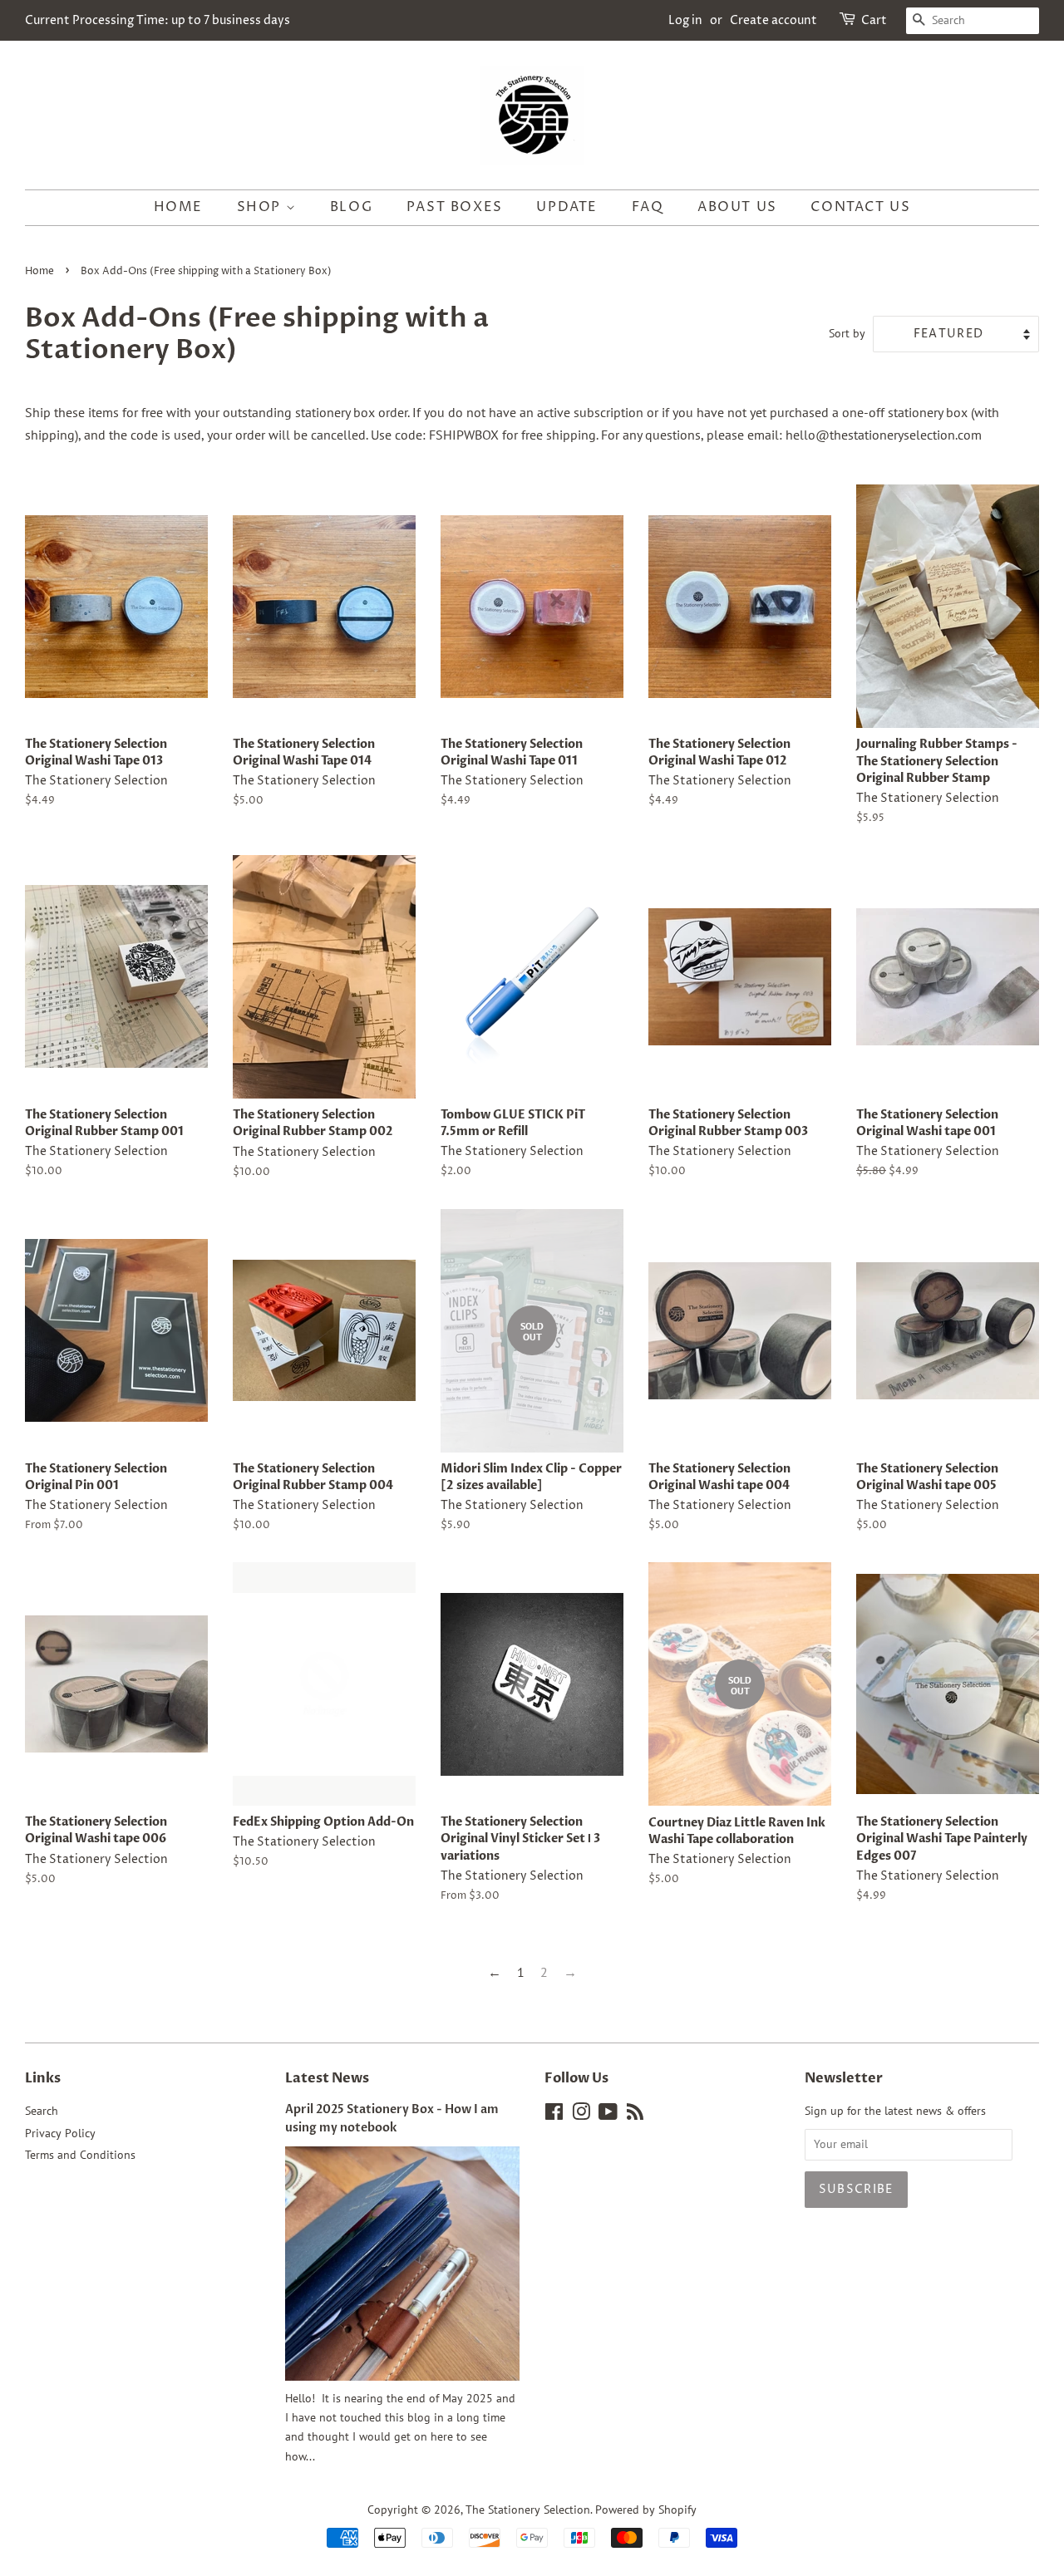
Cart (874, 20)
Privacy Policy (60, 2133)
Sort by (847, 333)
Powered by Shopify (646, 2510)
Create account (773, 20)
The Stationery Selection (528, 2510)
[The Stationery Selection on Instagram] (581, 2115)
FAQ (648, 207)
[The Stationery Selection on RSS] (635, 2115)
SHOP (261, 207)
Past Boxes (455, 207)
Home (178, 207)
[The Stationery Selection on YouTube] (608, 2115)
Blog (351, 207)
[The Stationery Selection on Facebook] (554, 2115)
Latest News (327, 2078)
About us (737, 207)
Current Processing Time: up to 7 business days (158, 20)
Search (42, 2111)
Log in (685, 20)
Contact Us (860, 207)
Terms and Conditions (80, 2155)
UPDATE (567, 207)
